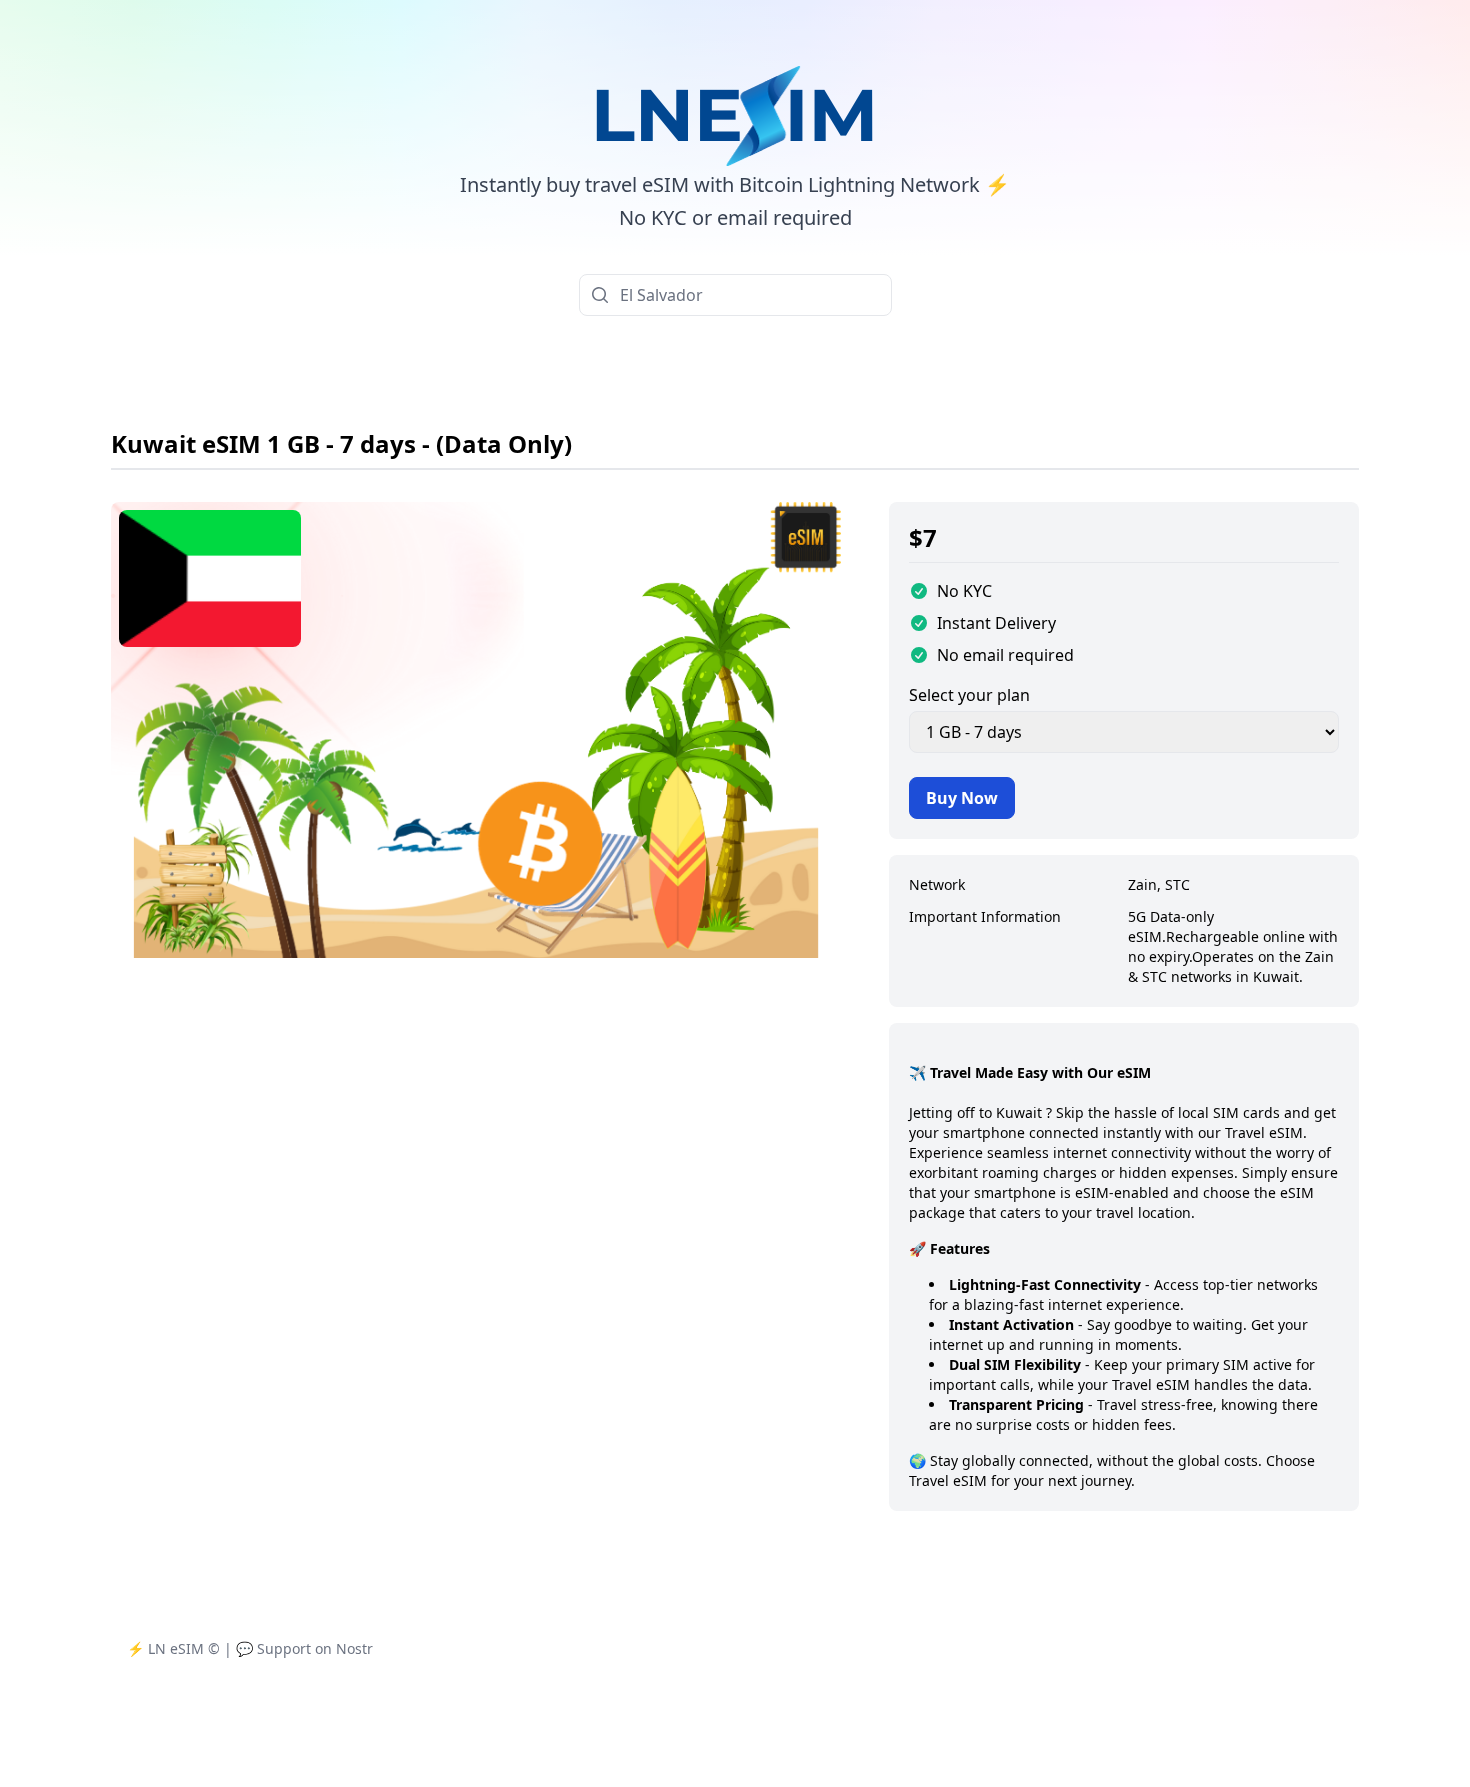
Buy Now (962, 798)
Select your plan (969, 695)
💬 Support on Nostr (304, 1648)
